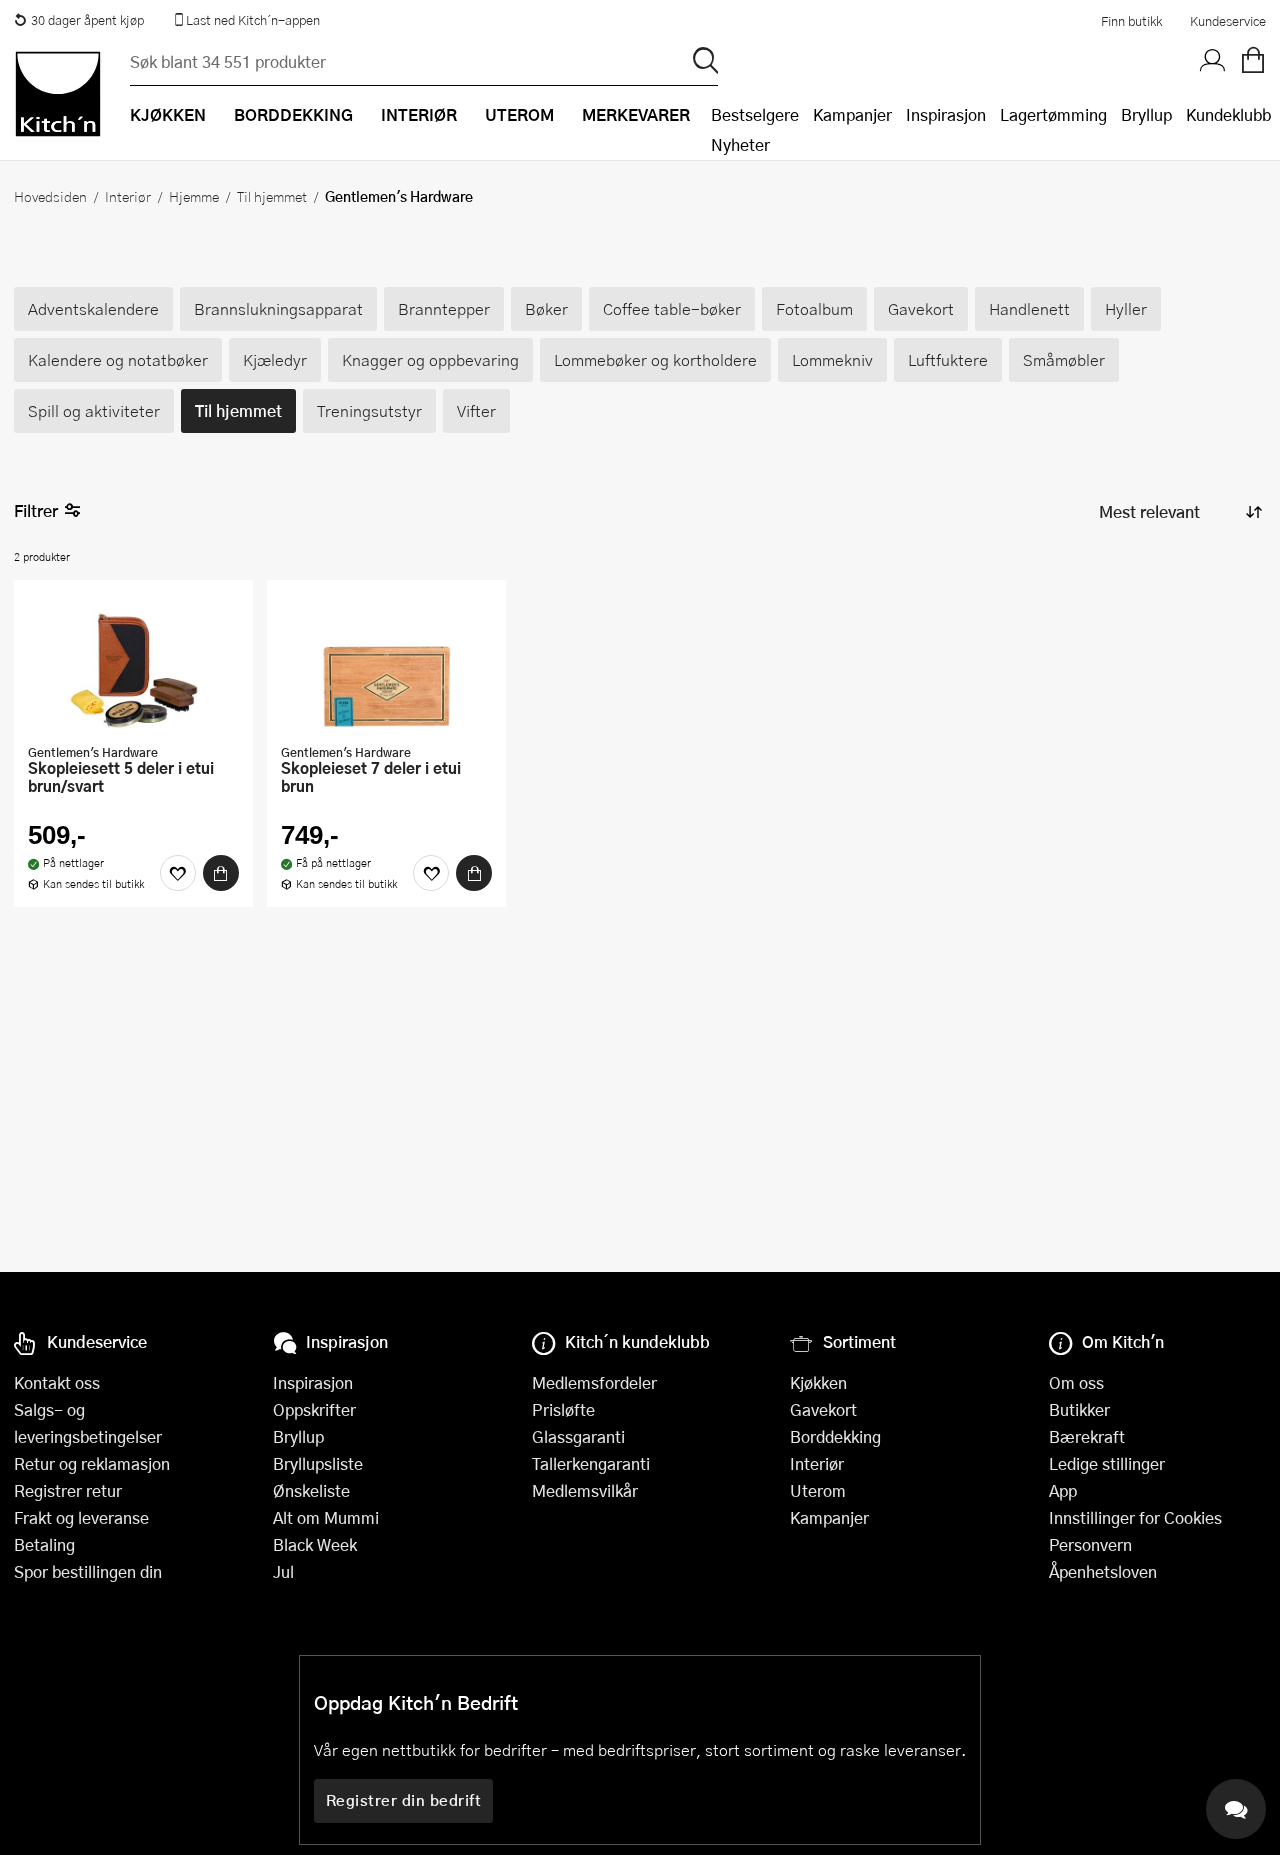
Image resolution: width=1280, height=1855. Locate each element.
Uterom (818, 1490)
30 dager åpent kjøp (87, 20)
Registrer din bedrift (404, 1800)
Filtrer (36, 510)
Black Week (315, 1544)
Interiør (128, 196)
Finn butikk (1131, 21)
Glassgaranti (578, 1436)
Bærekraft (1087, 1436)
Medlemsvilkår (585, 1490)
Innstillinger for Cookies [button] (1135, 1517)
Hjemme (194, 196)
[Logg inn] (1213, 61)
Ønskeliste (311, 1490)
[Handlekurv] (1253, 61)
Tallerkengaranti (591, 1463)
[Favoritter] (178, 873)
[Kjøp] (221, 873)
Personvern (1090, 1544)
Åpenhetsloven (1103, 1571)
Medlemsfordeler (594, 1382)
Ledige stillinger (1107, 1463)
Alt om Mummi (326, 1517)
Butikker (1079, 1409)
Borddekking (835, 1436)
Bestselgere (755, 114)
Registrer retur (68, 1490)
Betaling (44, 1544)
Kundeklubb (1228, 114)
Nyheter (740, 144)
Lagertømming (1053, 114)
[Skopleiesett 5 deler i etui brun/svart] (133, 664)
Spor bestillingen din (88, 1571)
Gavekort (823, 1409)
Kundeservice (1228, 21)
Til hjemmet (272, 196)
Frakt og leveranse (81, 1517)
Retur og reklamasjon (92, 1463)
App (1063, 1490)
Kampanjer (852, 114)
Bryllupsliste (318, 1463)
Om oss (1076, 1382)
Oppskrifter (314, 1409)
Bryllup (1146, 114)
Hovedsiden (50, 196)
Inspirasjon (946, 114)
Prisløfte (563, 1409)
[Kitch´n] (58, 94)
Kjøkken (818, 1382)
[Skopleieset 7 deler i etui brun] (386, 664)
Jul (283, 1571)
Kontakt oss (57, 1382)
